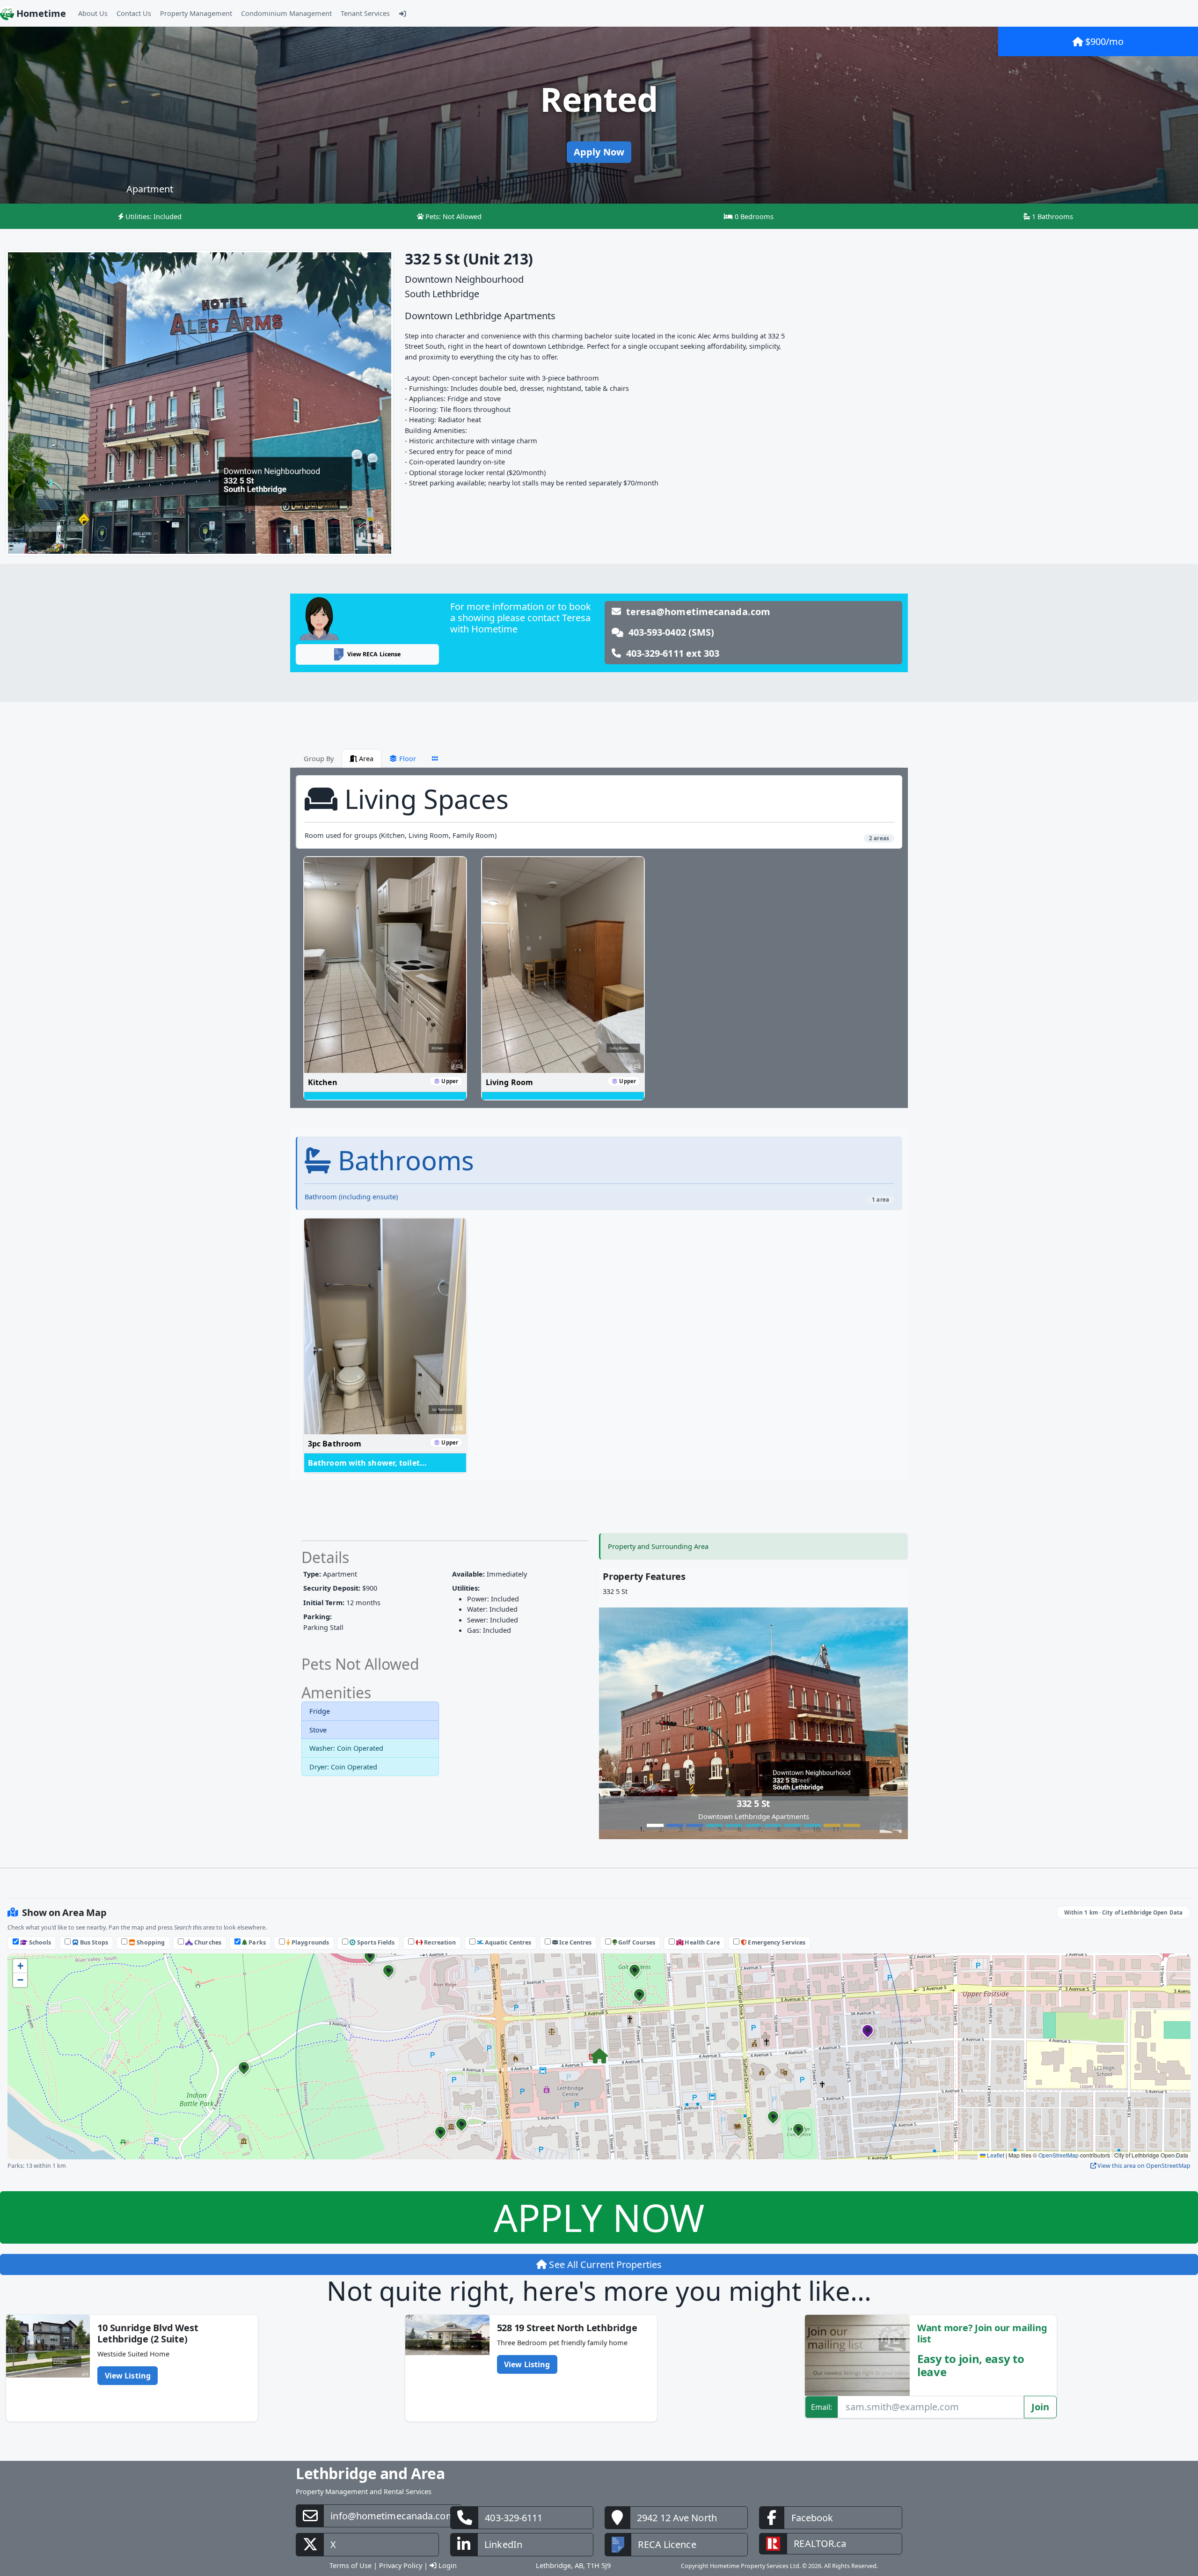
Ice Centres (575, 1917)
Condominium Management (286, 13)
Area (365, 758)
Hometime (40, 13)
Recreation (439, 1917)
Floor (407, 758)
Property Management (196, 13)
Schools (40, 1917)
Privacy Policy (401, 2539)
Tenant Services (365, 13)
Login (447, 2539)
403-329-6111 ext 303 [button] (670, 653)
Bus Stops (93, 1917)
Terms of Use (351, 2539)
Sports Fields (375, 1917)
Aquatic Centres (508, 1917)
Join (1040, 2381)
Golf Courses (636, 1917)
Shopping (150, 1917)
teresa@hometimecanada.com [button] (696, 612)
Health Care (701, 1917)
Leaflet (995, 2129)
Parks (256, 1917)
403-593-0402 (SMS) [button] (669, 632)
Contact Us (134, 13)
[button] (599, 2031)
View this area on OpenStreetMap (1143, 2140)
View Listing (128, 2350)
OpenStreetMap (1059, 2129)
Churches (207, 1917)
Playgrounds (310, 1917)
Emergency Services (776, 1917)
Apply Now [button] (599, 152)
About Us (93, 13)
